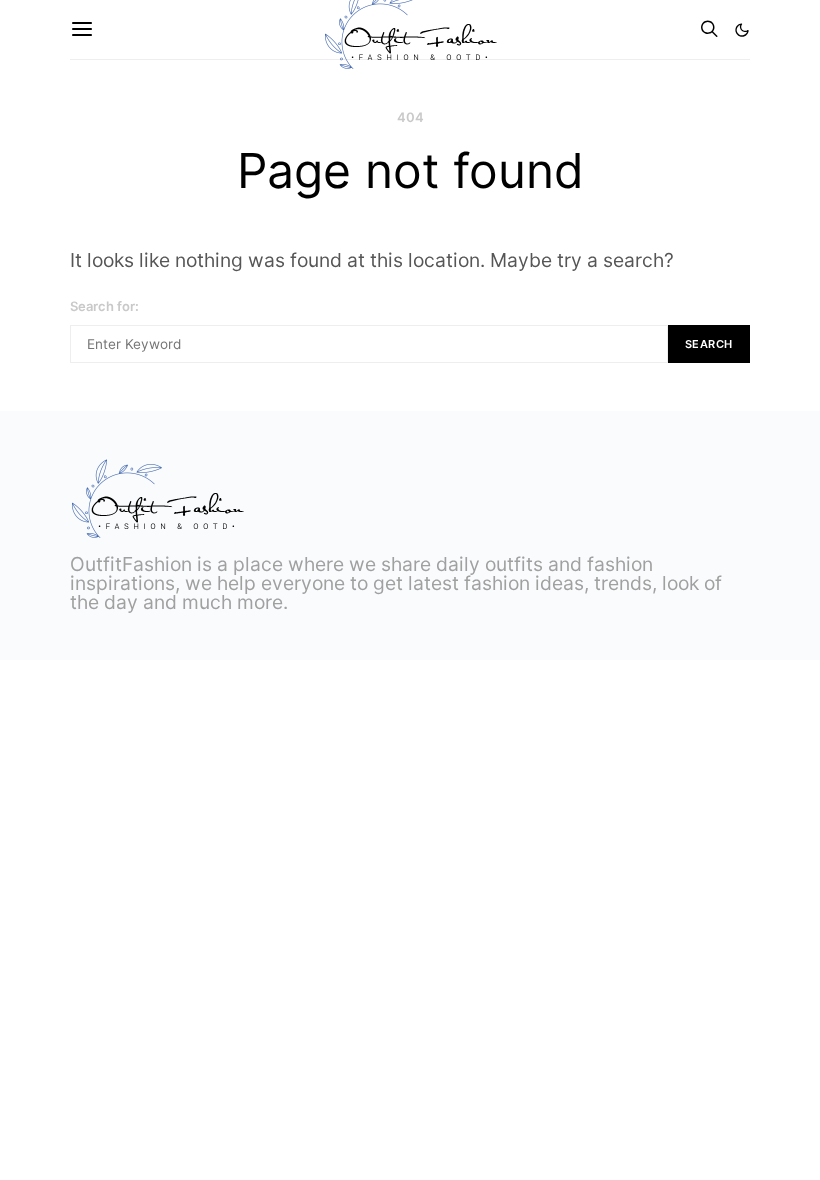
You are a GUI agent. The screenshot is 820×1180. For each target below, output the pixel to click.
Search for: (104, 306)
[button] (742, 30)
